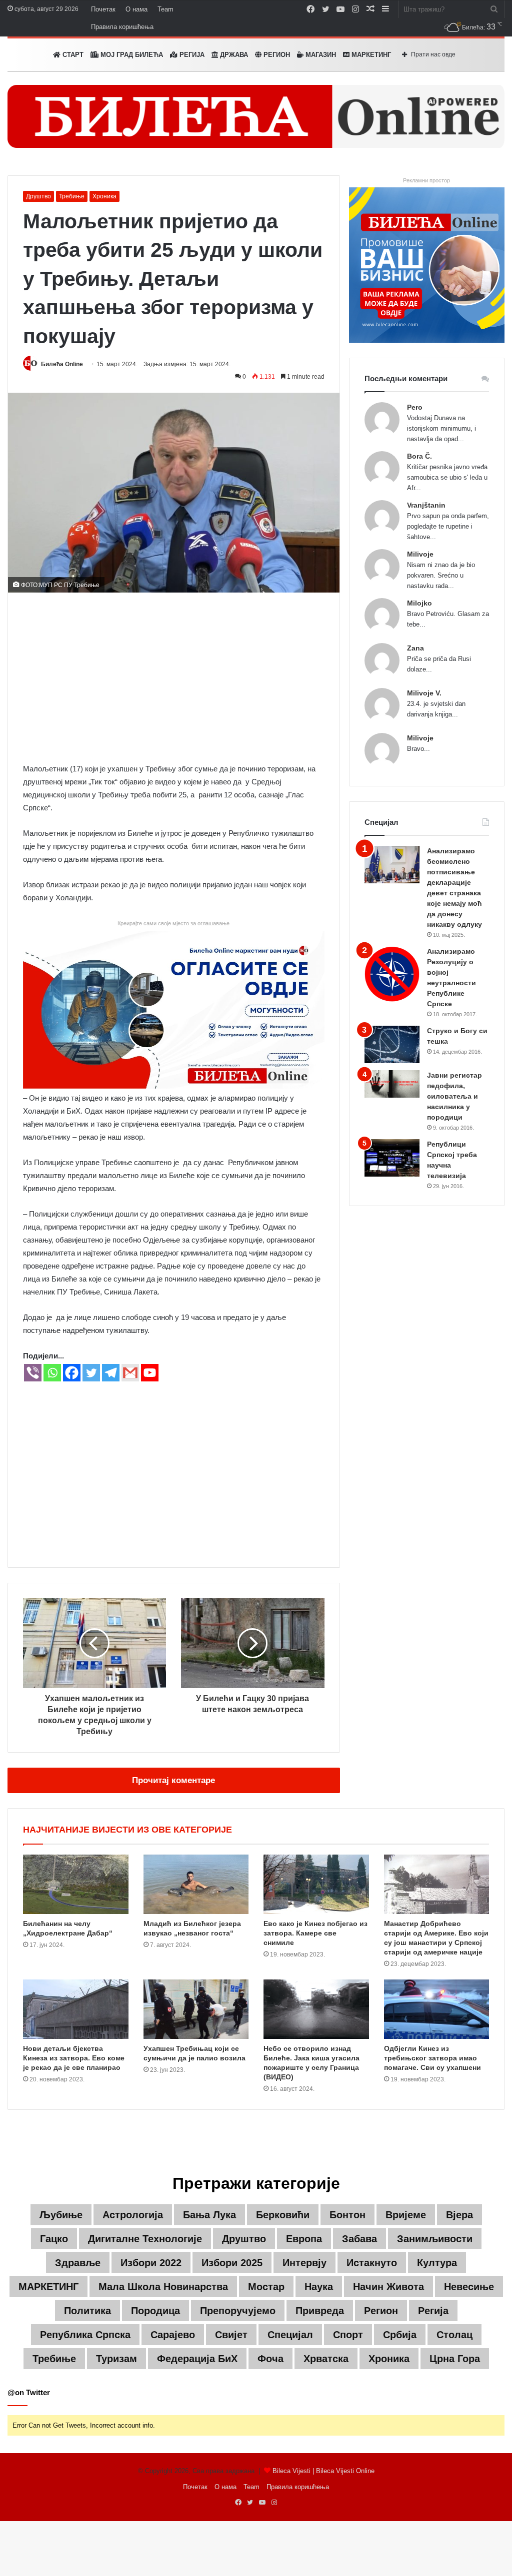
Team (165, 9)
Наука (319, 2287)
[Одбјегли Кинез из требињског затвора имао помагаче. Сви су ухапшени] (437, 2009)
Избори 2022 (151, 2263)
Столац (454, 2335)
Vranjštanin (426, 505)
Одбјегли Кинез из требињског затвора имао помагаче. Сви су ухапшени (432, 2058)
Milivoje (420, 554)
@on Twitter (29, 2392)
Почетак (103, 9)
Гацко (54, 2239)
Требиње (72, 196)
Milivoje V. (424, 693)
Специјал (290, 2335)
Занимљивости (435, 2239)
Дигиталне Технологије (145, 2239)
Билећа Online (62, 364)
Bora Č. (419, 456)
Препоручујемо (238, 2311)
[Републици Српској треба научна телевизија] (392, 1158)
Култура (437, 2263)
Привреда (320, 2311)
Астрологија (133, 2215)
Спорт (348, 2335)
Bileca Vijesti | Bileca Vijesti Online (323, 2471)
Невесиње (469, 2287)
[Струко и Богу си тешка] (392, 1044)
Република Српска (85, 2335)
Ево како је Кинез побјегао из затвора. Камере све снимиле (315, 1933)
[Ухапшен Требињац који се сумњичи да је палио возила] (196, 2009)
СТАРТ (72, 55)
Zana (415, 648)
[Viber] (33, 1373)
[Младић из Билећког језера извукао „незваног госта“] (196, 1884)
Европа (304, 2239)
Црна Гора (455, 2359)
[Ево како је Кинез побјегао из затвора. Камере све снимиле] (316, 1884)
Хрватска (326, 2359)
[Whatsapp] (52, 1373)
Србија (400, 2335)
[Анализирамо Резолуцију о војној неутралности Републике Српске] (392, 974)
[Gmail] (130, 1373)
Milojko (419, 603)
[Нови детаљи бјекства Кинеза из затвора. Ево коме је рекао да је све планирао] (76, 2009)
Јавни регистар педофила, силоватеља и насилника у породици (454, 1096)
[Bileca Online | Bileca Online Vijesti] (256, 116)
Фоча (270, 2359)
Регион (276, 55)
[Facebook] (72, 1373)
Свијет (231, 2335)
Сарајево (173, 2335)
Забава (359, 2239)
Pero (415, 407)
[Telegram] (111, 1373)
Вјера (459, 2215)
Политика (87, 2311)
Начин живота (388, 2287)
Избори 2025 (232, 2263)
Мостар (266, 2287)
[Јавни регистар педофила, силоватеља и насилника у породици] (392, 1084)
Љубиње (61, 2215)
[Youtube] (150, 1373)
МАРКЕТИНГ (370, 55)
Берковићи (283, 2215)
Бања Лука (209, 2215)
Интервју (304, 2263)
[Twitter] (91, 1373)
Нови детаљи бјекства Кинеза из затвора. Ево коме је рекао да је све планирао (74, 2058)
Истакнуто (372, 2263)
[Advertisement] (174, 677)
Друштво (38, 196)
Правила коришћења (122, 27)
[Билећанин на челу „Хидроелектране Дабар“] (76, 1884)
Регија (433, 2311)
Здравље (78, 2263)
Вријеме (406, 2215)
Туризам (116, 2359)
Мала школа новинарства (163, 2287)
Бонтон (347, 2215)
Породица (155, 2311)
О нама (136, 9)
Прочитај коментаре (173, 1780)
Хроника (104, 196)
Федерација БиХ (197, 2359)
